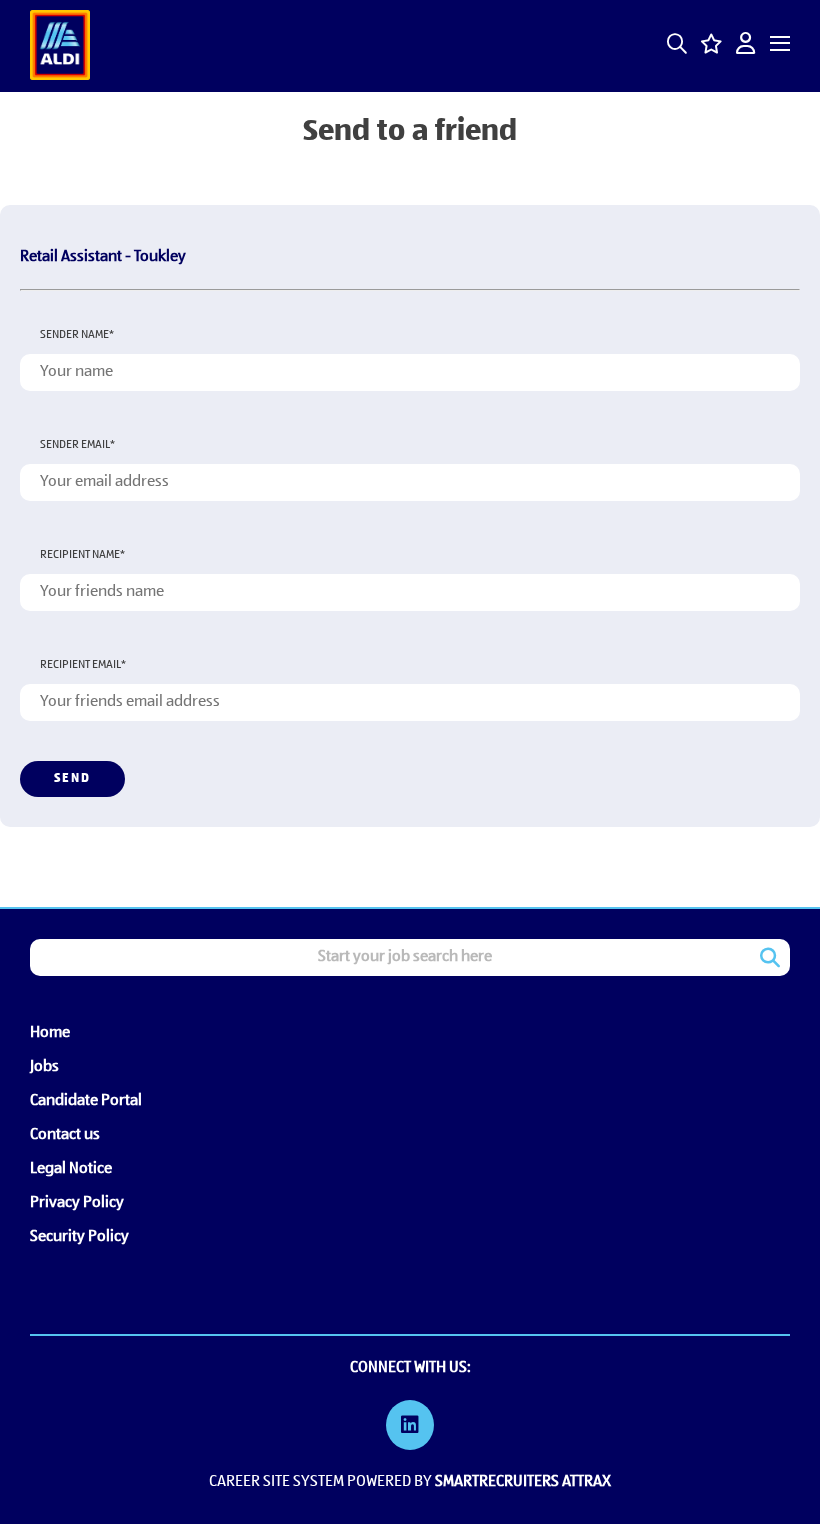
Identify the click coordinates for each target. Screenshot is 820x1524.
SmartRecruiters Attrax (523, 1482)
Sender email (77, 445)
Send (72, 778)
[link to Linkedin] (410, 1428)
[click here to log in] (745, 45)
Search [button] (770, 958)
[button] (677, 44)
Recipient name (82, 555)
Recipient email (83, 665)
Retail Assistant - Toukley (103, 257)
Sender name (77, 335)
